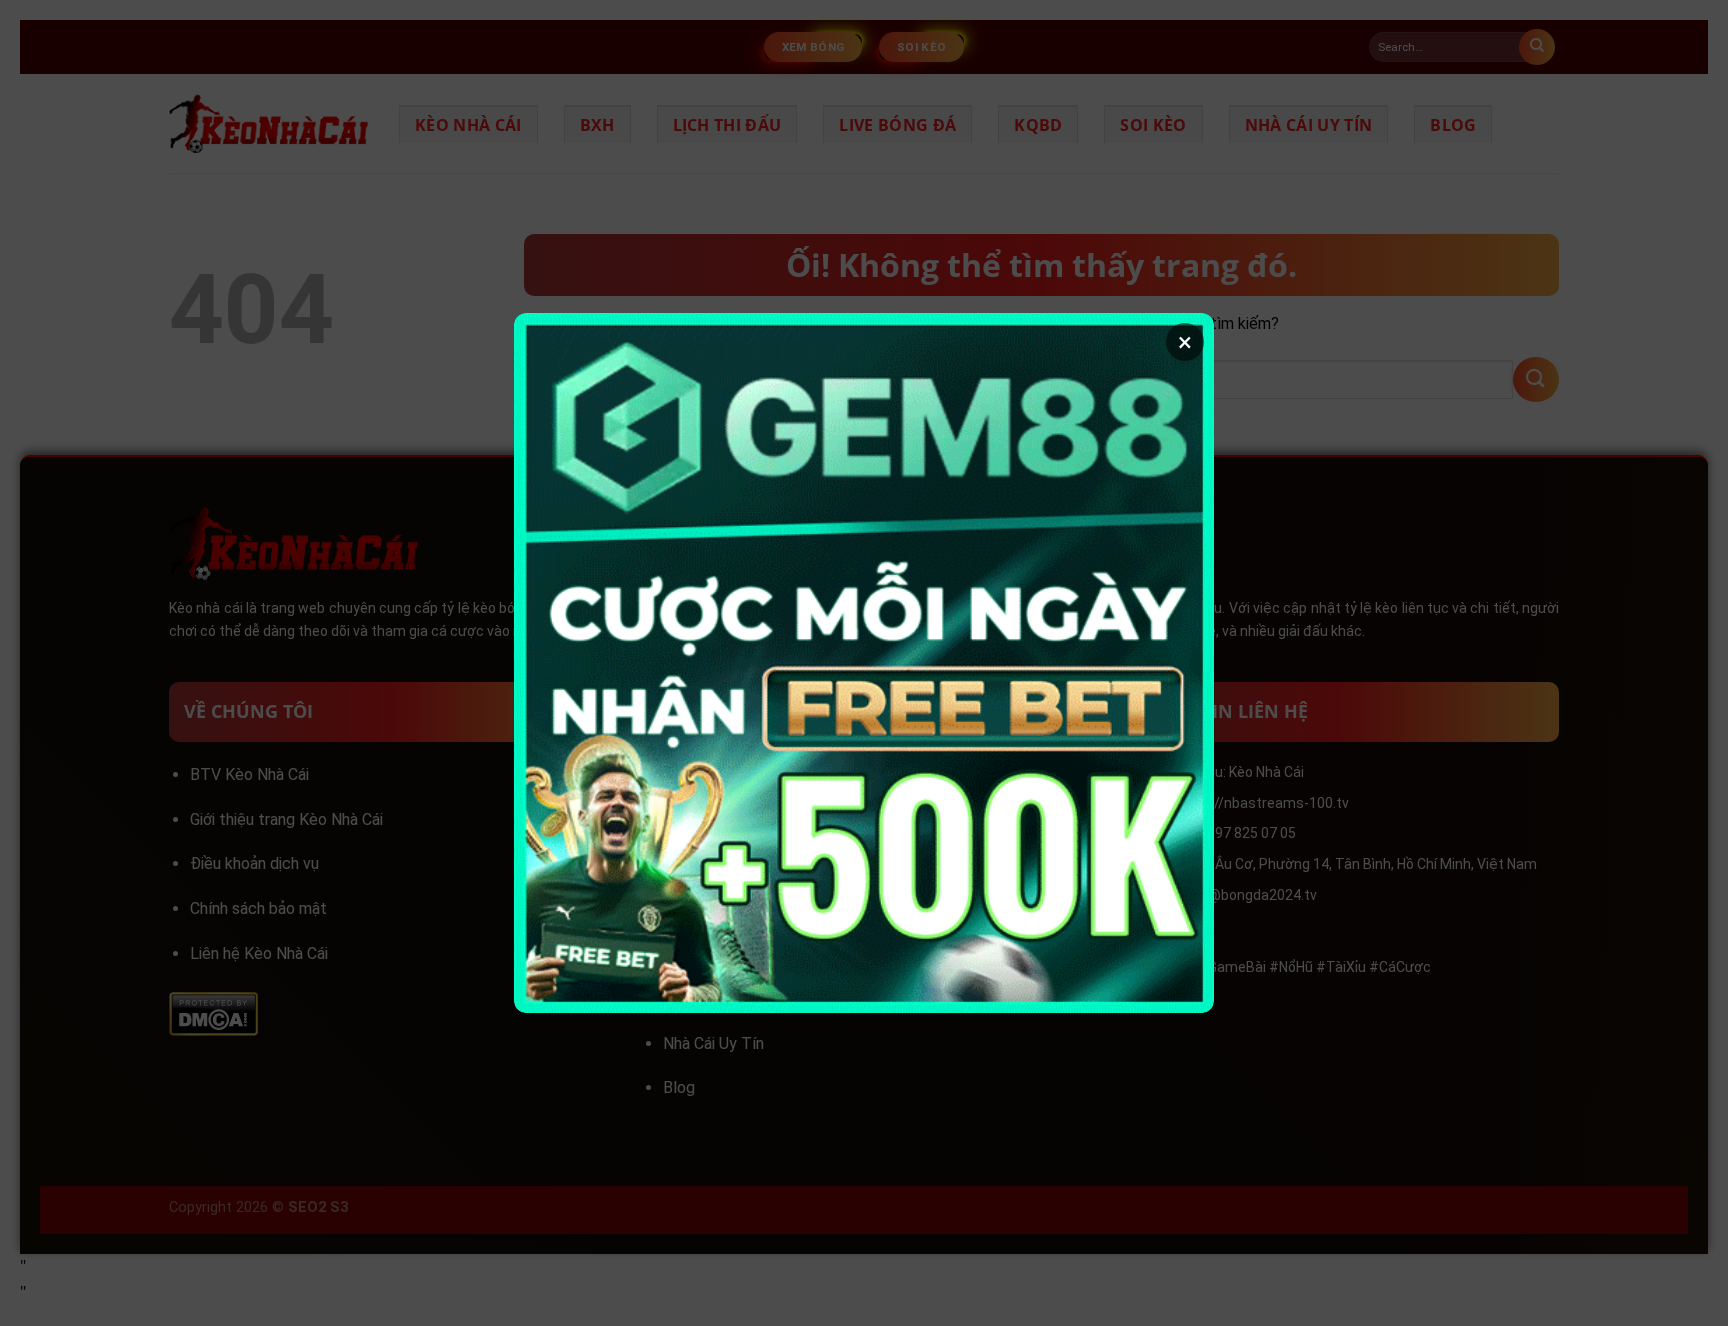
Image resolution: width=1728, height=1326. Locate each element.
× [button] (1185, 342)
